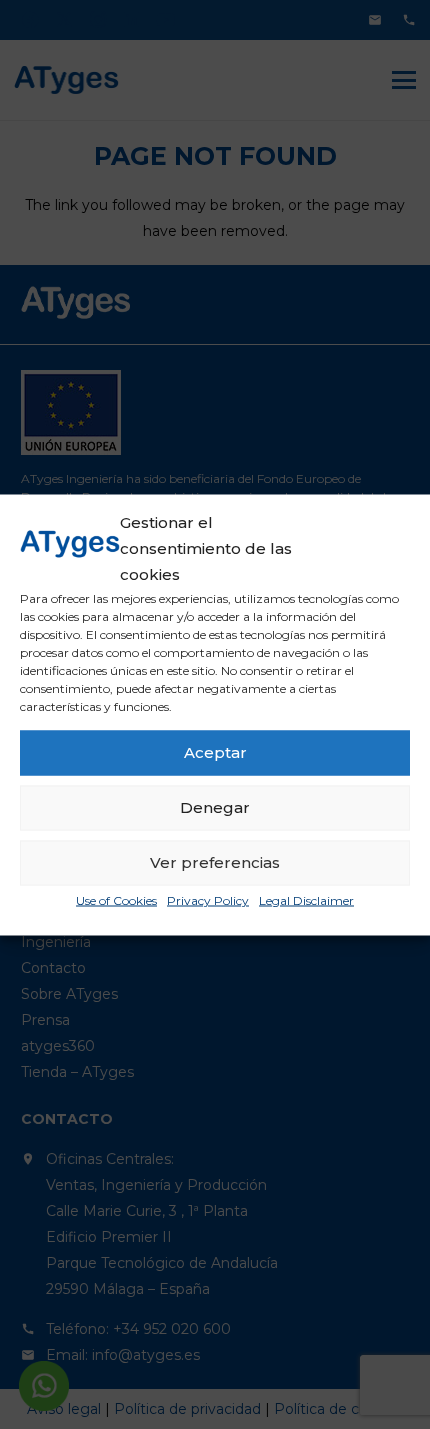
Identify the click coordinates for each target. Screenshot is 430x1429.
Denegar (215, 807)
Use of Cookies (116, 899)
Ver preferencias (215, 862)
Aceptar (215, 752)
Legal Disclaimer (306, 899)
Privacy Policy (208, 899)
